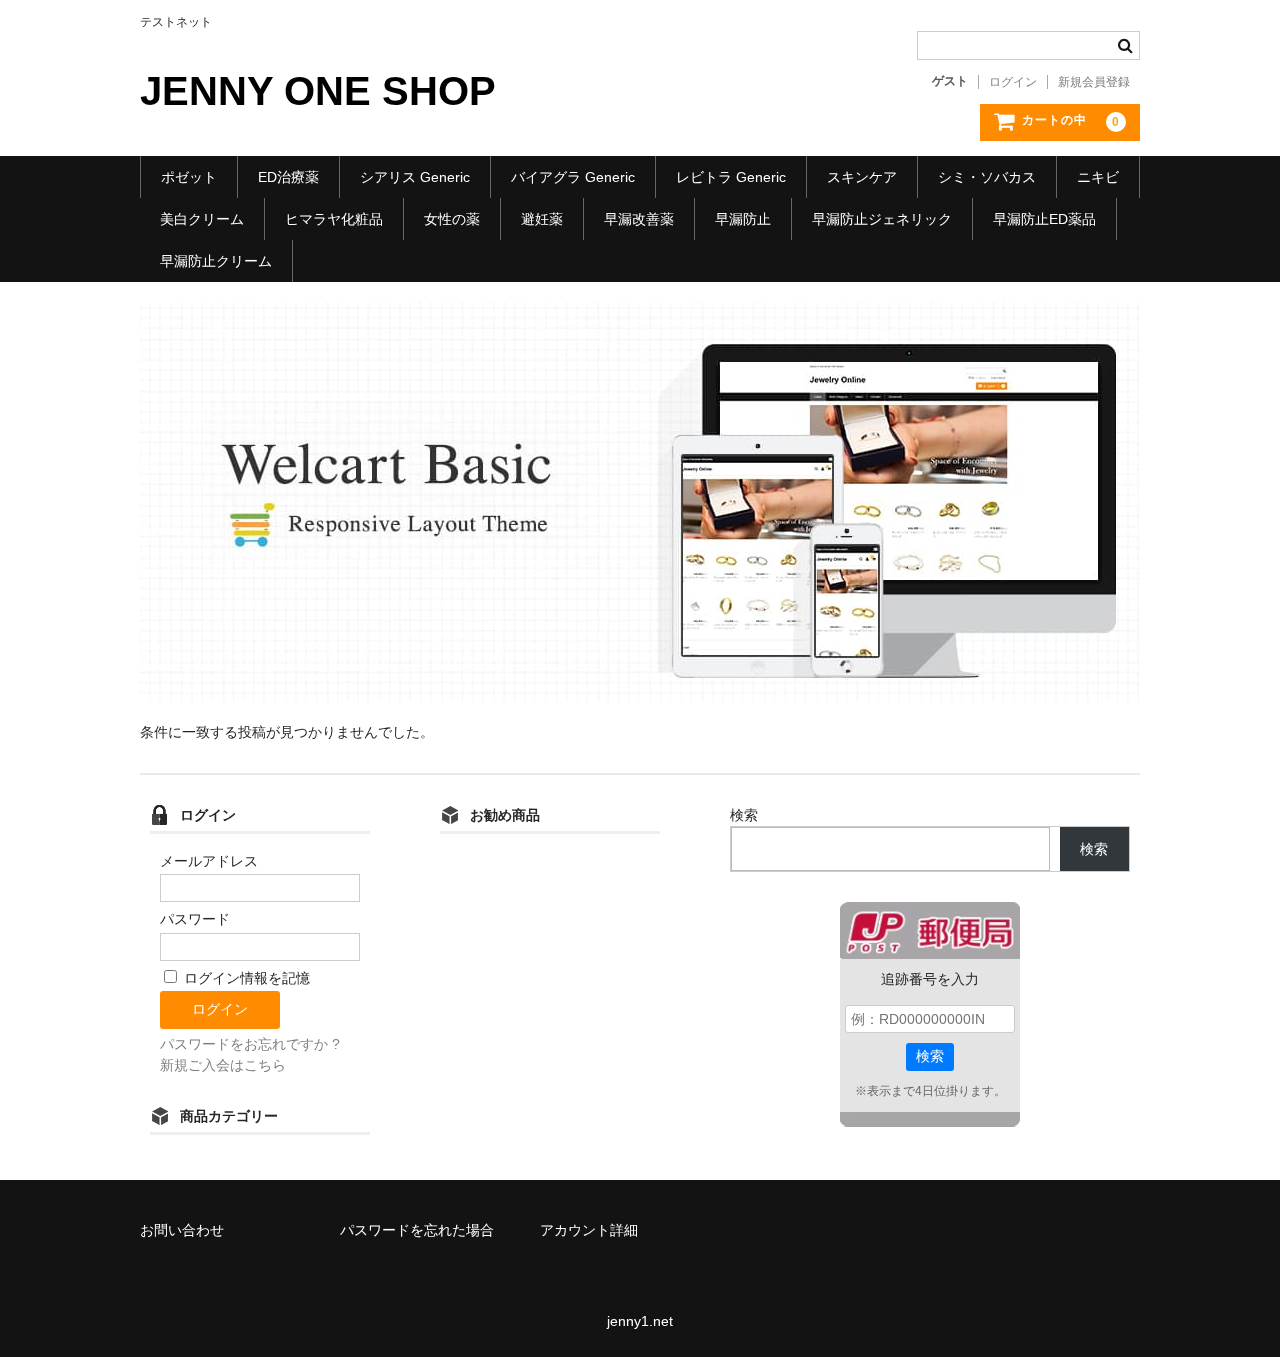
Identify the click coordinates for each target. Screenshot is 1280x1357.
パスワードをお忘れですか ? (250, 1044)
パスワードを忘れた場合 (417, 1230)
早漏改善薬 (639, 219)
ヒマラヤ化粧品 (334, 219)
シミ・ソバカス (987, 177)
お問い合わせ (182, 1230)
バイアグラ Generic (573, 177)
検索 (744, 815)
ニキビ (1098, 177)
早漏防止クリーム (216, 261)
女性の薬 (452, 219)
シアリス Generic (415, 177)
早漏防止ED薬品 (1044, 219)
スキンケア (862, 177)
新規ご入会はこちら (223, 1065)
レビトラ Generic (731, 177)
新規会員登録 (1094, 82)
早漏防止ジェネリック (882, 219)
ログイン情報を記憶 (245, 978)
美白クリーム (202, 219)
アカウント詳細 (589, 1230)
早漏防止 (743, 219)
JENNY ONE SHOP (318, 91)
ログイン (1013, 82)
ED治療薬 (288, 177)
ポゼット (189, 177)
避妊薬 (542, 219)
